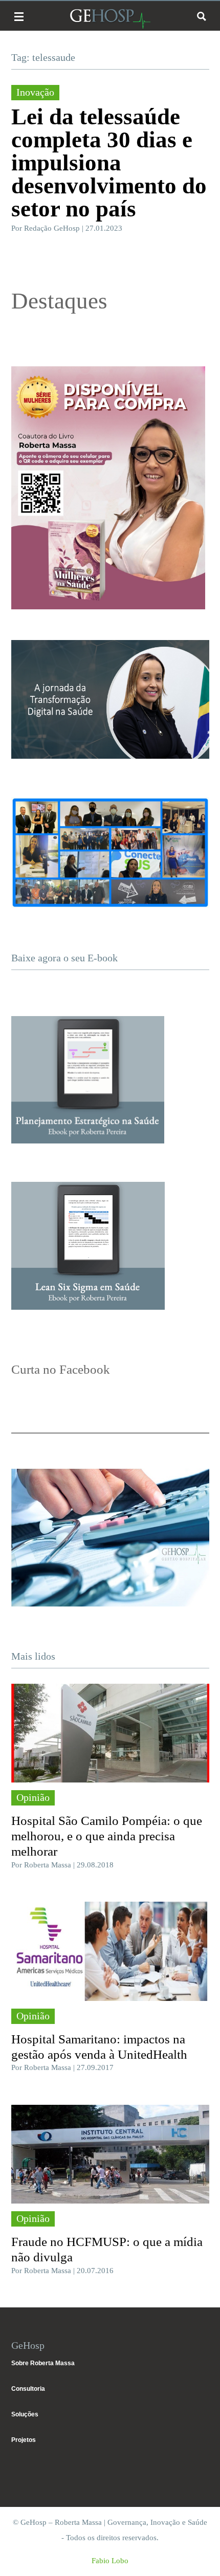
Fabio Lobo (110, 2561)
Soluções (25, 2414)
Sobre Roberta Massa (43, 2363)
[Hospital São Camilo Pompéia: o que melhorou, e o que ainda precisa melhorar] (110, 1733)
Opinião (33, 1797)
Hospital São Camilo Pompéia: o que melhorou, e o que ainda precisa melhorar (107, 1836)
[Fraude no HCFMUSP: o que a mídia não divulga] (110, 2154)
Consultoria (28, 2389)
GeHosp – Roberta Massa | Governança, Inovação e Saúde (110, 19)
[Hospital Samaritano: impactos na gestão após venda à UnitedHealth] (110, 1951)
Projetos (24, 2440)
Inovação (35, 92)
